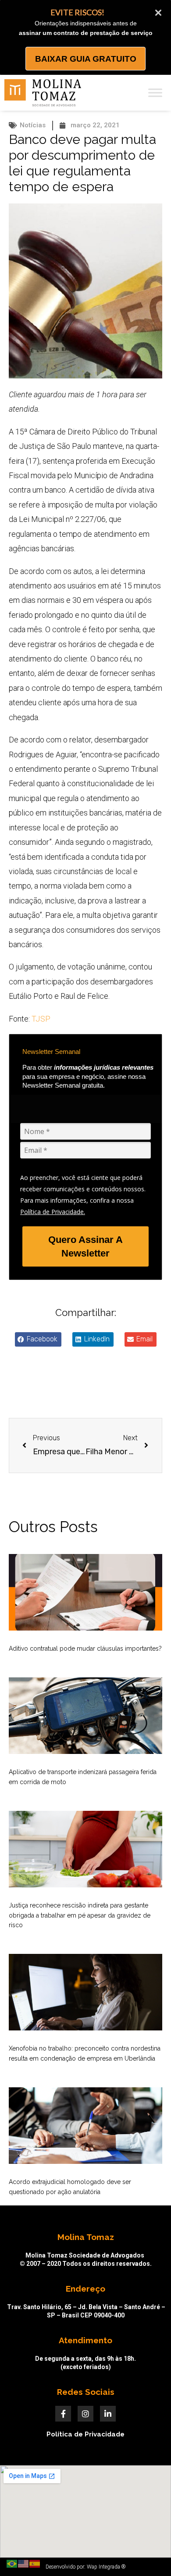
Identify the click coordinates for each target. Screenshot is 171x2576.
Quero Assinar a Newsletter (85, 1246)
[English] (24, 2563)
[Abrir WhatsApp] (149, 2554)
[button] (38, 1339)
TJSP (41, 1019)
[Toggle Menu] (155, 93)
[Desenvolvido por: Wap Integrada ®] (85, 2567)
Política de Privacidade (85, 2434)
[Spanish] (35, 2563)
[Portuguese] (12, 2563)
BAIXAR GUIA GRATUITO (86, 59)
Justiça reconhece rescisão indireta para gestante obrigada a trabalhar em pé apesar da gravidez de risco (80, 1915)
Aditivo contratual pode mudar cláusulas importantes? (85, 1648)
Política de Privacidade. (53, 1212)
